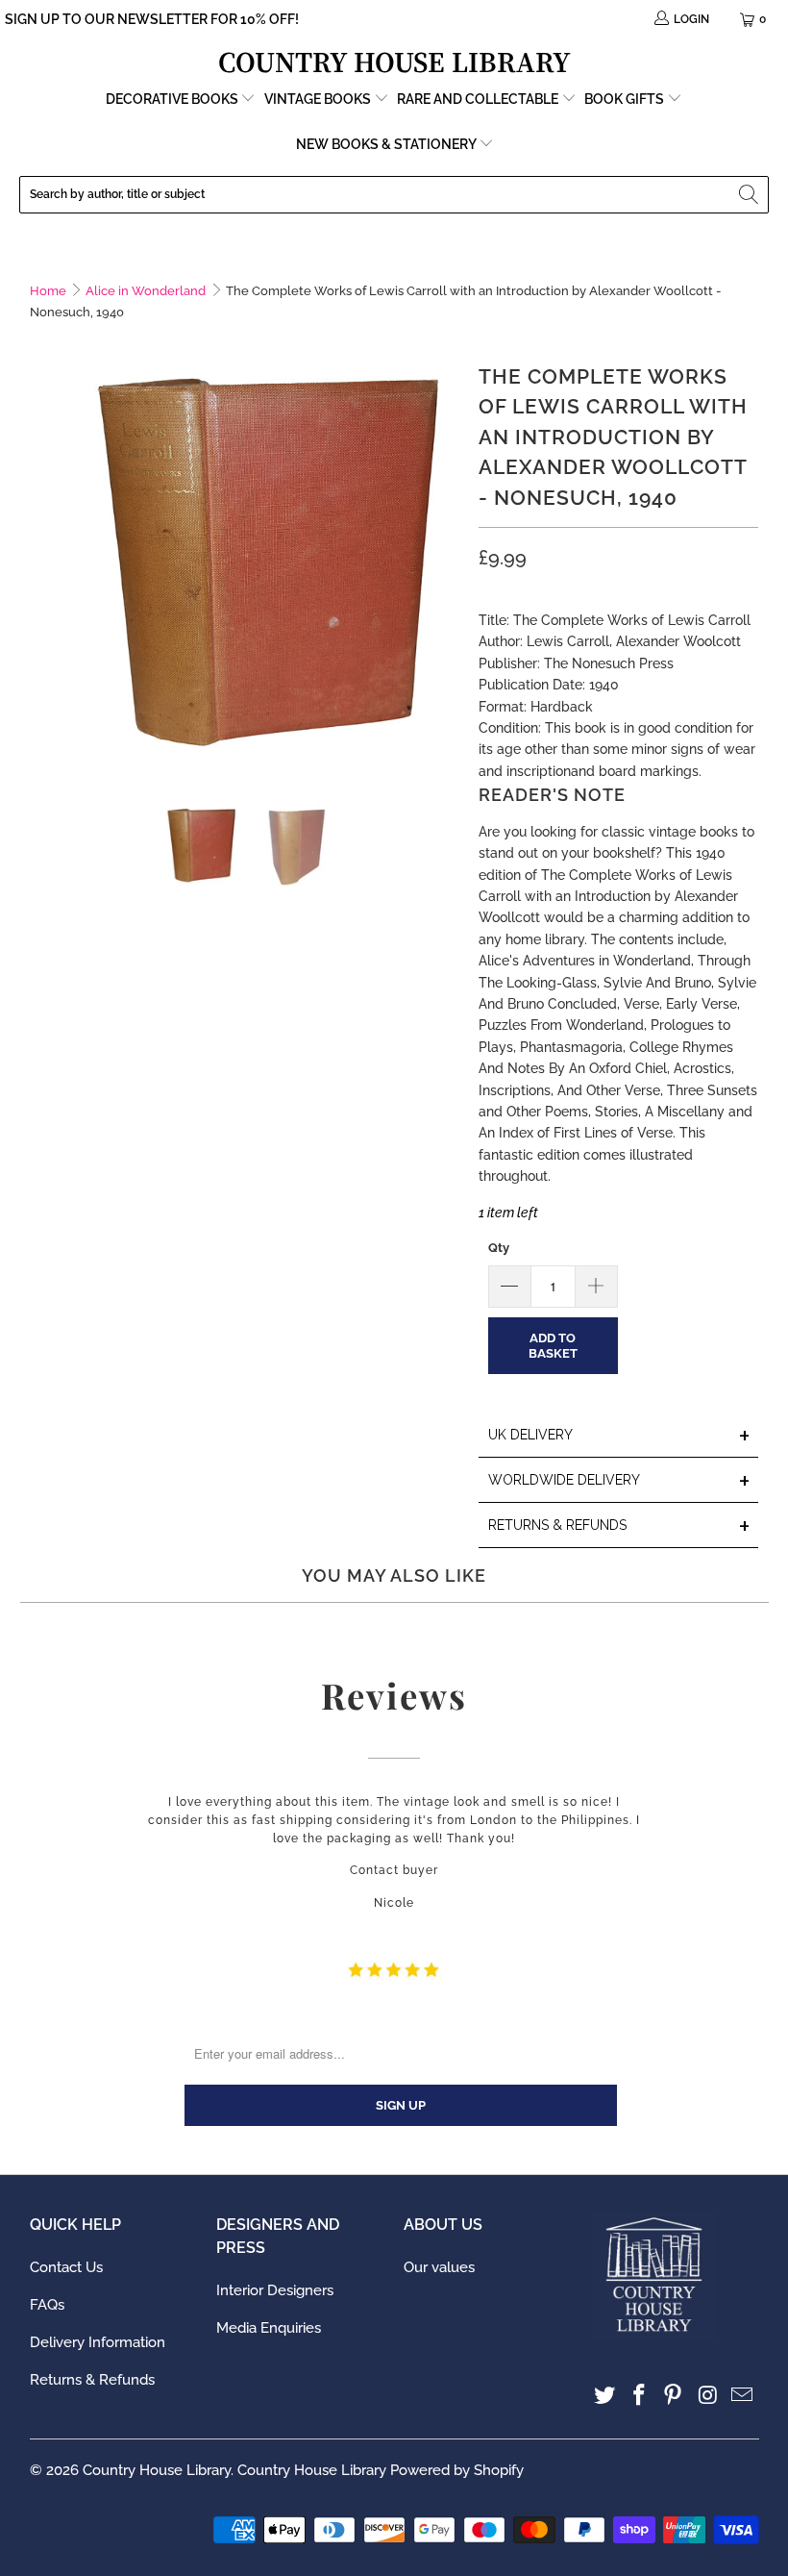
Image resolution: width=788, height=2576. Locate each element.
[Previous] (44, 558)
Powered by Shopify (457, 2470)
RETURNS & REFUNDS (620, 1526)
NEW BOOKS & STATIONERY (387, 144)
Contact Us (66, 2267)
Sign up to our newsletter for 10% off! (152, 19)
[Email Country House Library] (743, 2396)
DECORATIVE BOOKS (173, 99)
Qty (499, 1248)
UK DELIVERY (620, 1436)
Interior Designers (275, 2290)
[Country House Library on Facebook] (639, 2396)
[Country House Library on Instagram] (708, 2396)
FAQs (47, 2305)
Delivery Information (98, 2342)
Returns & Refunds (92, 2380)
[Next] (445, 558)
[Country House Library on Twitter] (605, 2396)
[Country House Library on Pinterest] (674, 2396)
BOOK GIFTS (626, 99)
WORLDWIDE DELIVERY (620, 1481)
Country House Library (157, 2470)
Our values (439, 2267)
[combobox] (394, 195)
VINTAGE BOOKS (318, 99)
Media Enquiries (269, 2328)
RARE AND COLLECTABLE (479, 99)
